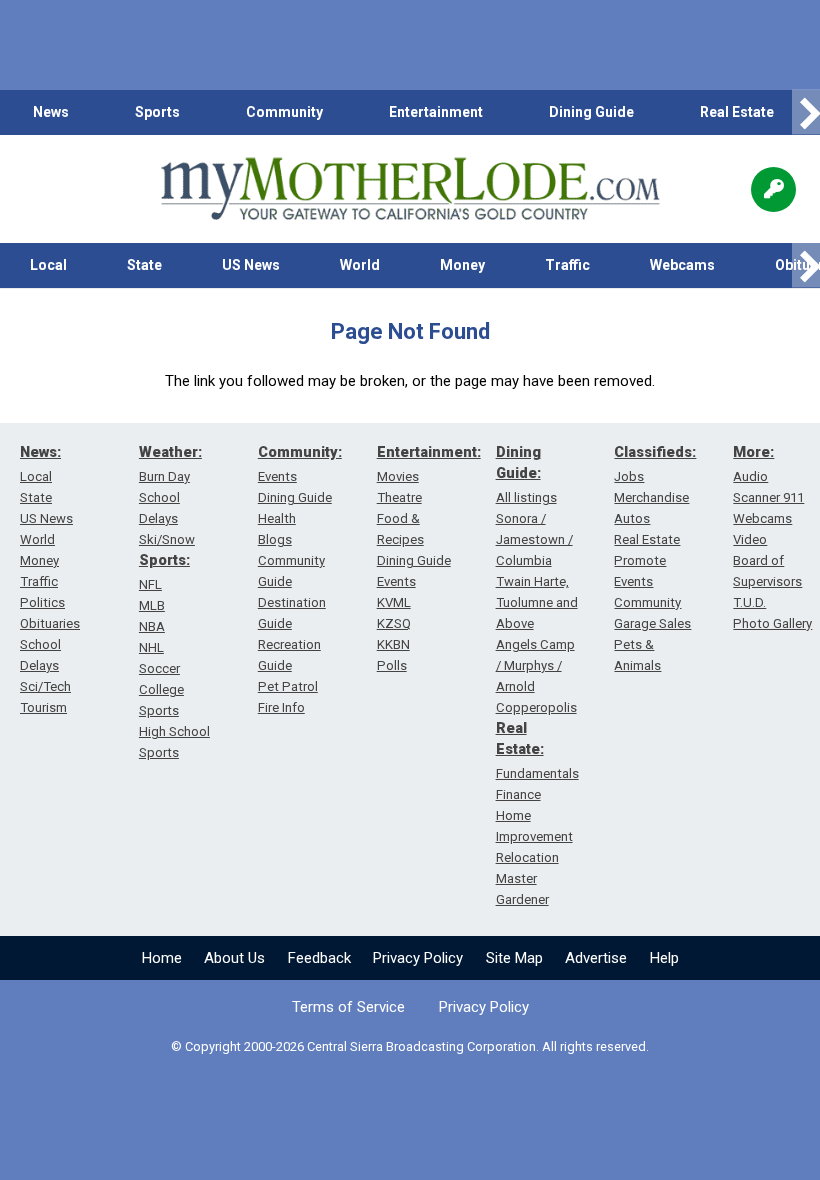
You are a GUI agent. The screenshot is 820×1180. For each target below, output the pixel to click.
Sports (157, 112)
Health (277, 518)
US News (251, 265)
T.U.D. (749, 602)
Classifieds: (655, 452)
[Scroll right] (806, 112)
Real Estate (737, 112)
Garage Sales (652, 623)
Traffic (567, 265)
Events (277, 476)
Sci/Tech (45, 686)
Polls (392, 665)
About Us (234, 958)
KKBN (393, 644)
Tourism (43, 707)
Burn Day (164, 476)
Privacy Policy (418, 958)
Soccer (159, 668)
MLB (152, 605)
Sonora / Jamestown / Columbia (534, 539)
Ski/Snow (167, 539)
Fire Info (281, 707)
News (51, 112)
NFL (150, 584)
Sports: (164, 560)
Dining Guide (591, 112)
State (144, 265)
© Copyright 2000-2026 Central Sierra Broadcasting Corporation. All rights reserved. (410, 1046)
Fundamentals (537, 773)
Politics (42, 602)
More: (753, 452)
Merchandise (651, 497)
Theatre (399, 497)
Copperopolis (536, 707)
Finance (518, 794)
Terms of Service (348, 1007)
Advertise (596, 958)
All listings (526, 497)
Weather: (170, 452)
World (360, 265)
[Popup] (773, 189)
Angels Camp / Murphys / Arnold (535, 665)
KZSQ (394, 623)
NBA (152, 626)
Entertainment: (429, 452)
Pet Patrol (288, 686)
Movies (398, 476)
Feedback (319, 958)
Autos (632, 518)
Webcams (682, 265)
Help (664, 958)
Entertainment (436, 112)
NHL (151, 647)
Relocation (527, 857)
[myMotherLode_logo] (410, 189)
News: (40, 452)
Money (462, 265)
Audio (750, 476)
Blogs (275, 539)
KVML (394, 602)
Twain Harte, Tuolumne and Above (537, 602)
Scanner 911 (768, 497)
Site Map (514, 958)
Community (284, 112)
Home (162, 958)
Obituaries (50, 623)
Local (48, 265)
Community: (300, 452)
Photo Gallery (772, 623)
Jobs (629, 476)
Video (750, 539)
